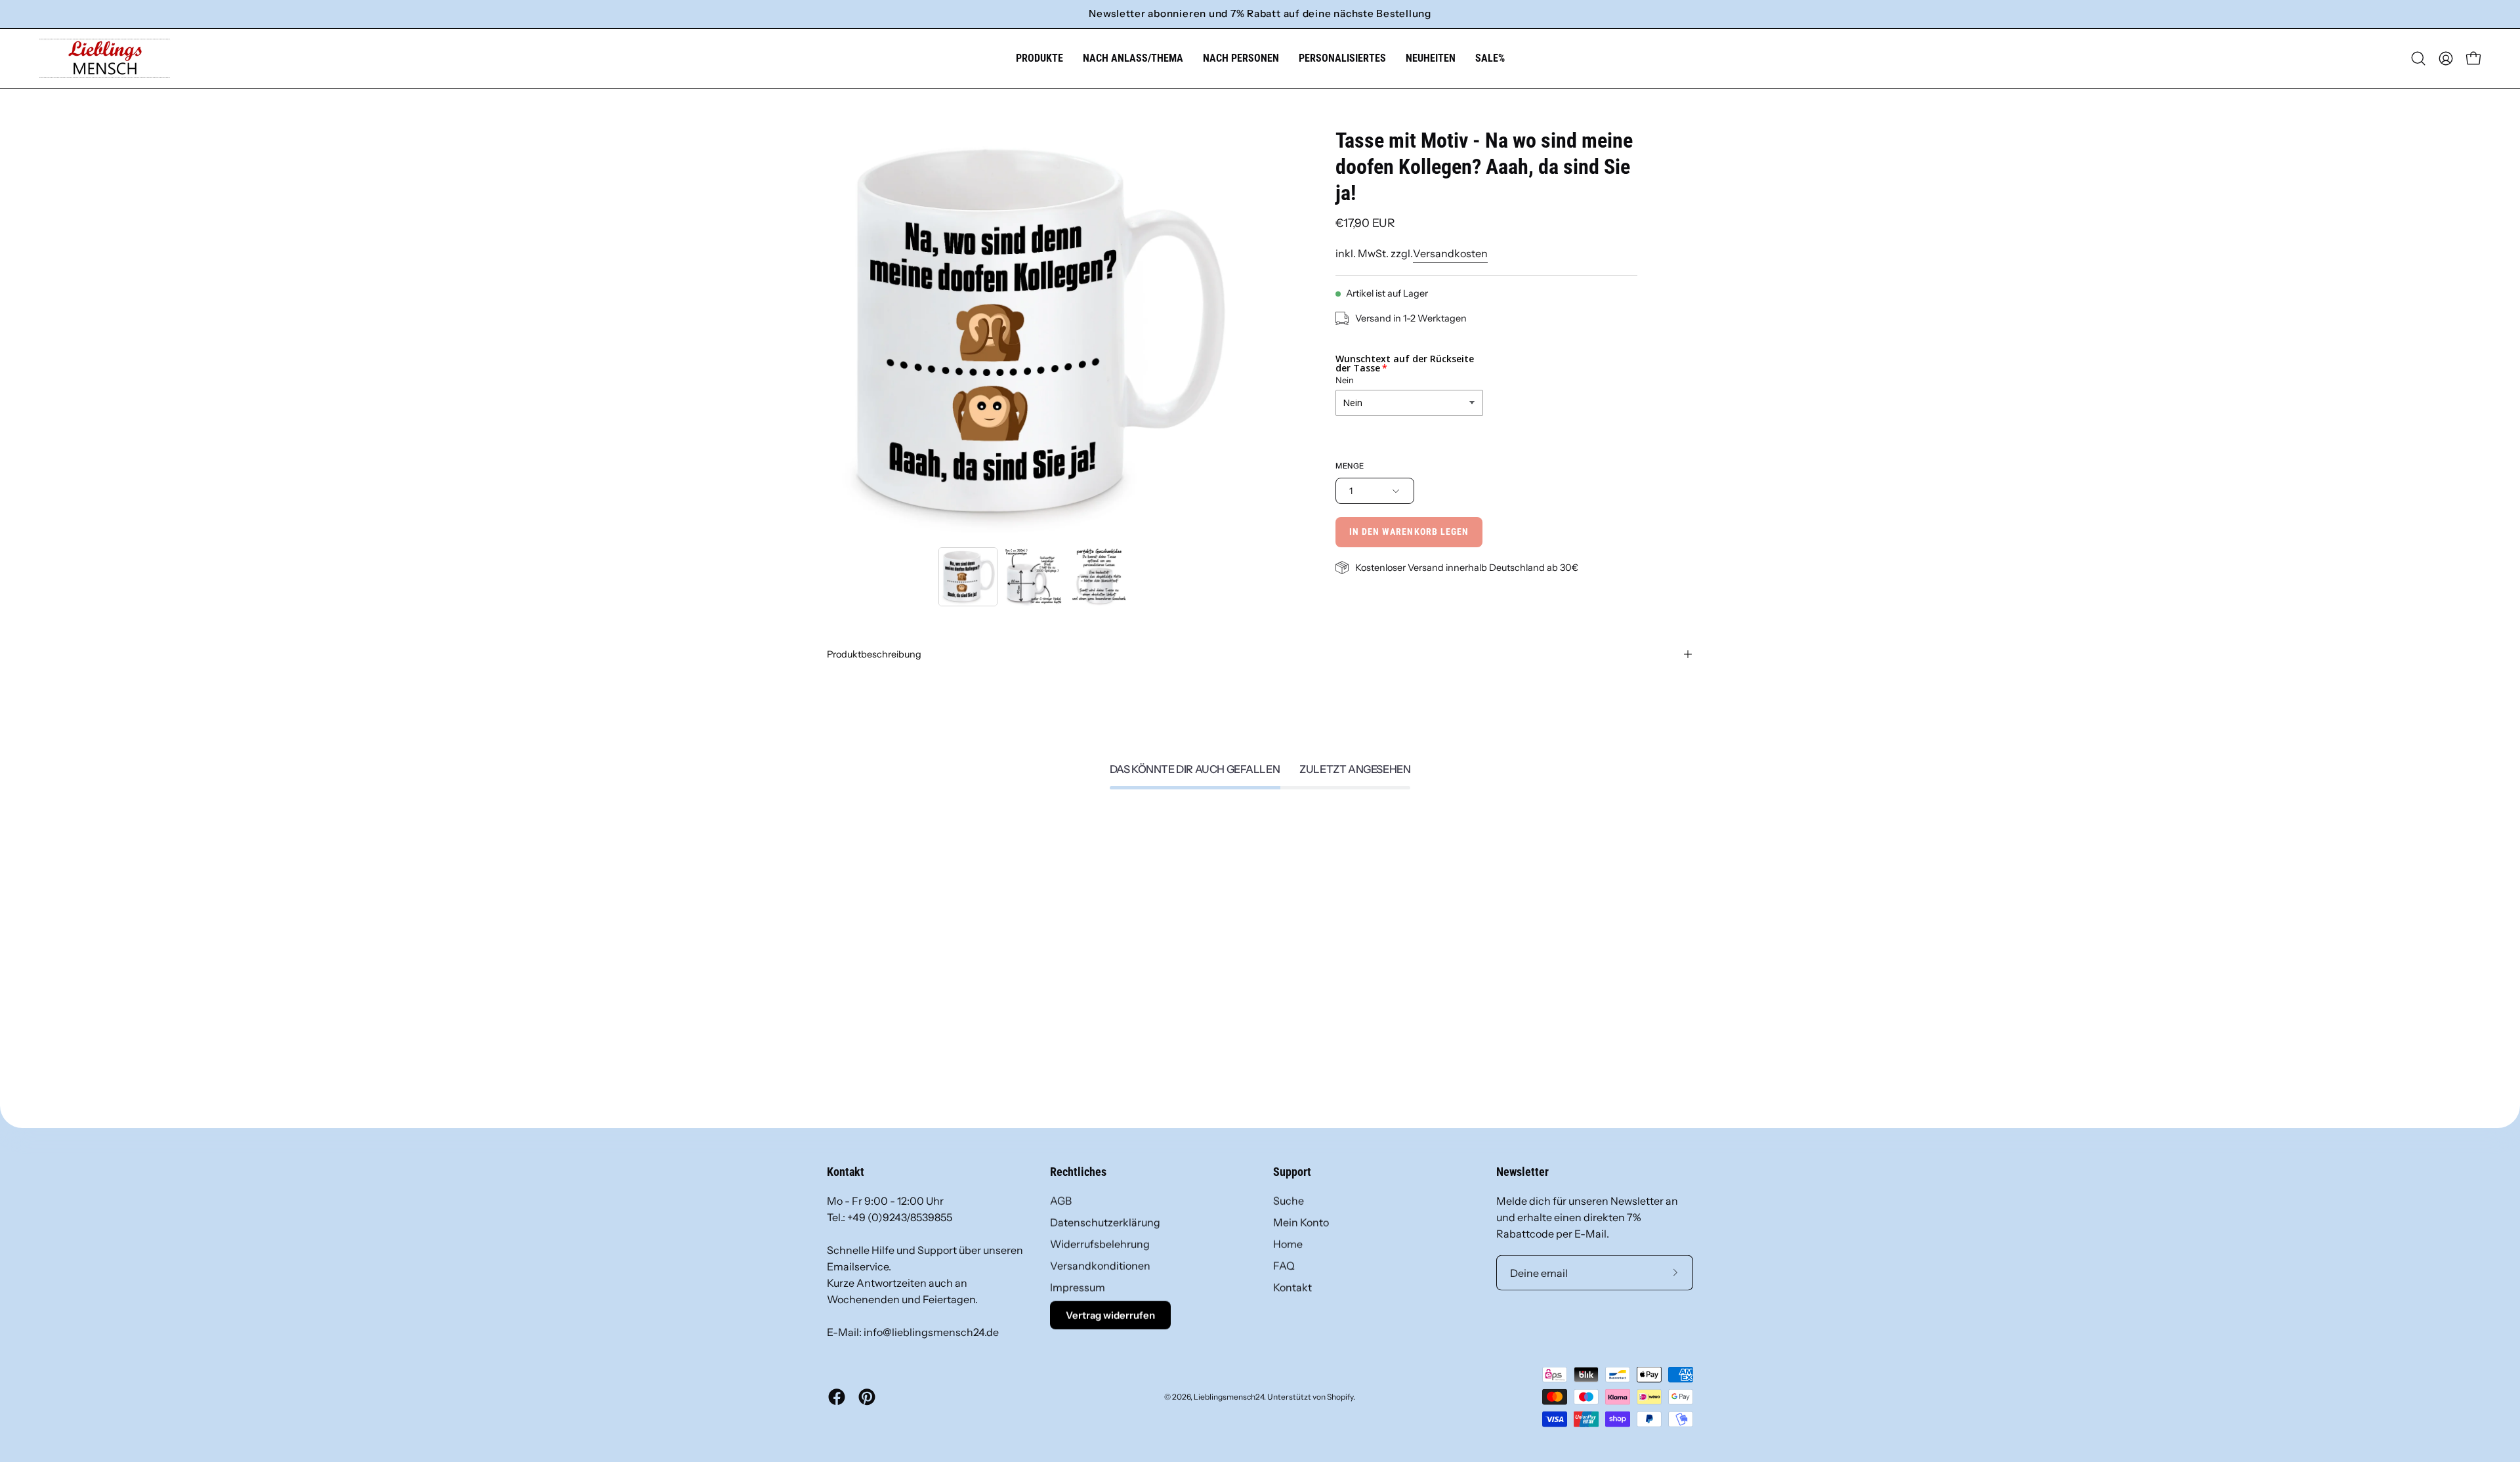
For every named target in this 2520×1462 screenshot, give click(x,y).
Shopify (1340, 1396)
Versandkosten (1450, 253)
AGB (1061, 1201)
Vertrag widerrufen (1110, 1315)
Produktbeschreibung (874, 654)
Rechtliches (1078, 1172)
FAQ (1284, 1266)
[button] (1133, 58)
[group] (1260, 14)
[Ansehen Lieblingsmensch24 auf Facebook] (837, 1397)
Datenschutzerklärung (1105, 1222)
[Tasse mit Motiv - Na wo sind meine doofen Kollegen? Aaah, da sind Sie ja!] (968, 577)
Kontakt (1292, 1287)
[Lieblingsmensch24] (105, 58)
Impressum (1078, 1287)
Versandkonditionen (1100, 1266)
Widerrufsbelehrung (1100, 1244)
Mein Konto (1301, 1222)
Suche (1289, 1201)
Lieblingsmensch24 (1229, 1396)
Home (1288, 1244)
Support (1292, 1172)
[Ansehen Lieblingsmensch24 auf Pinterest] (867, 1397)
